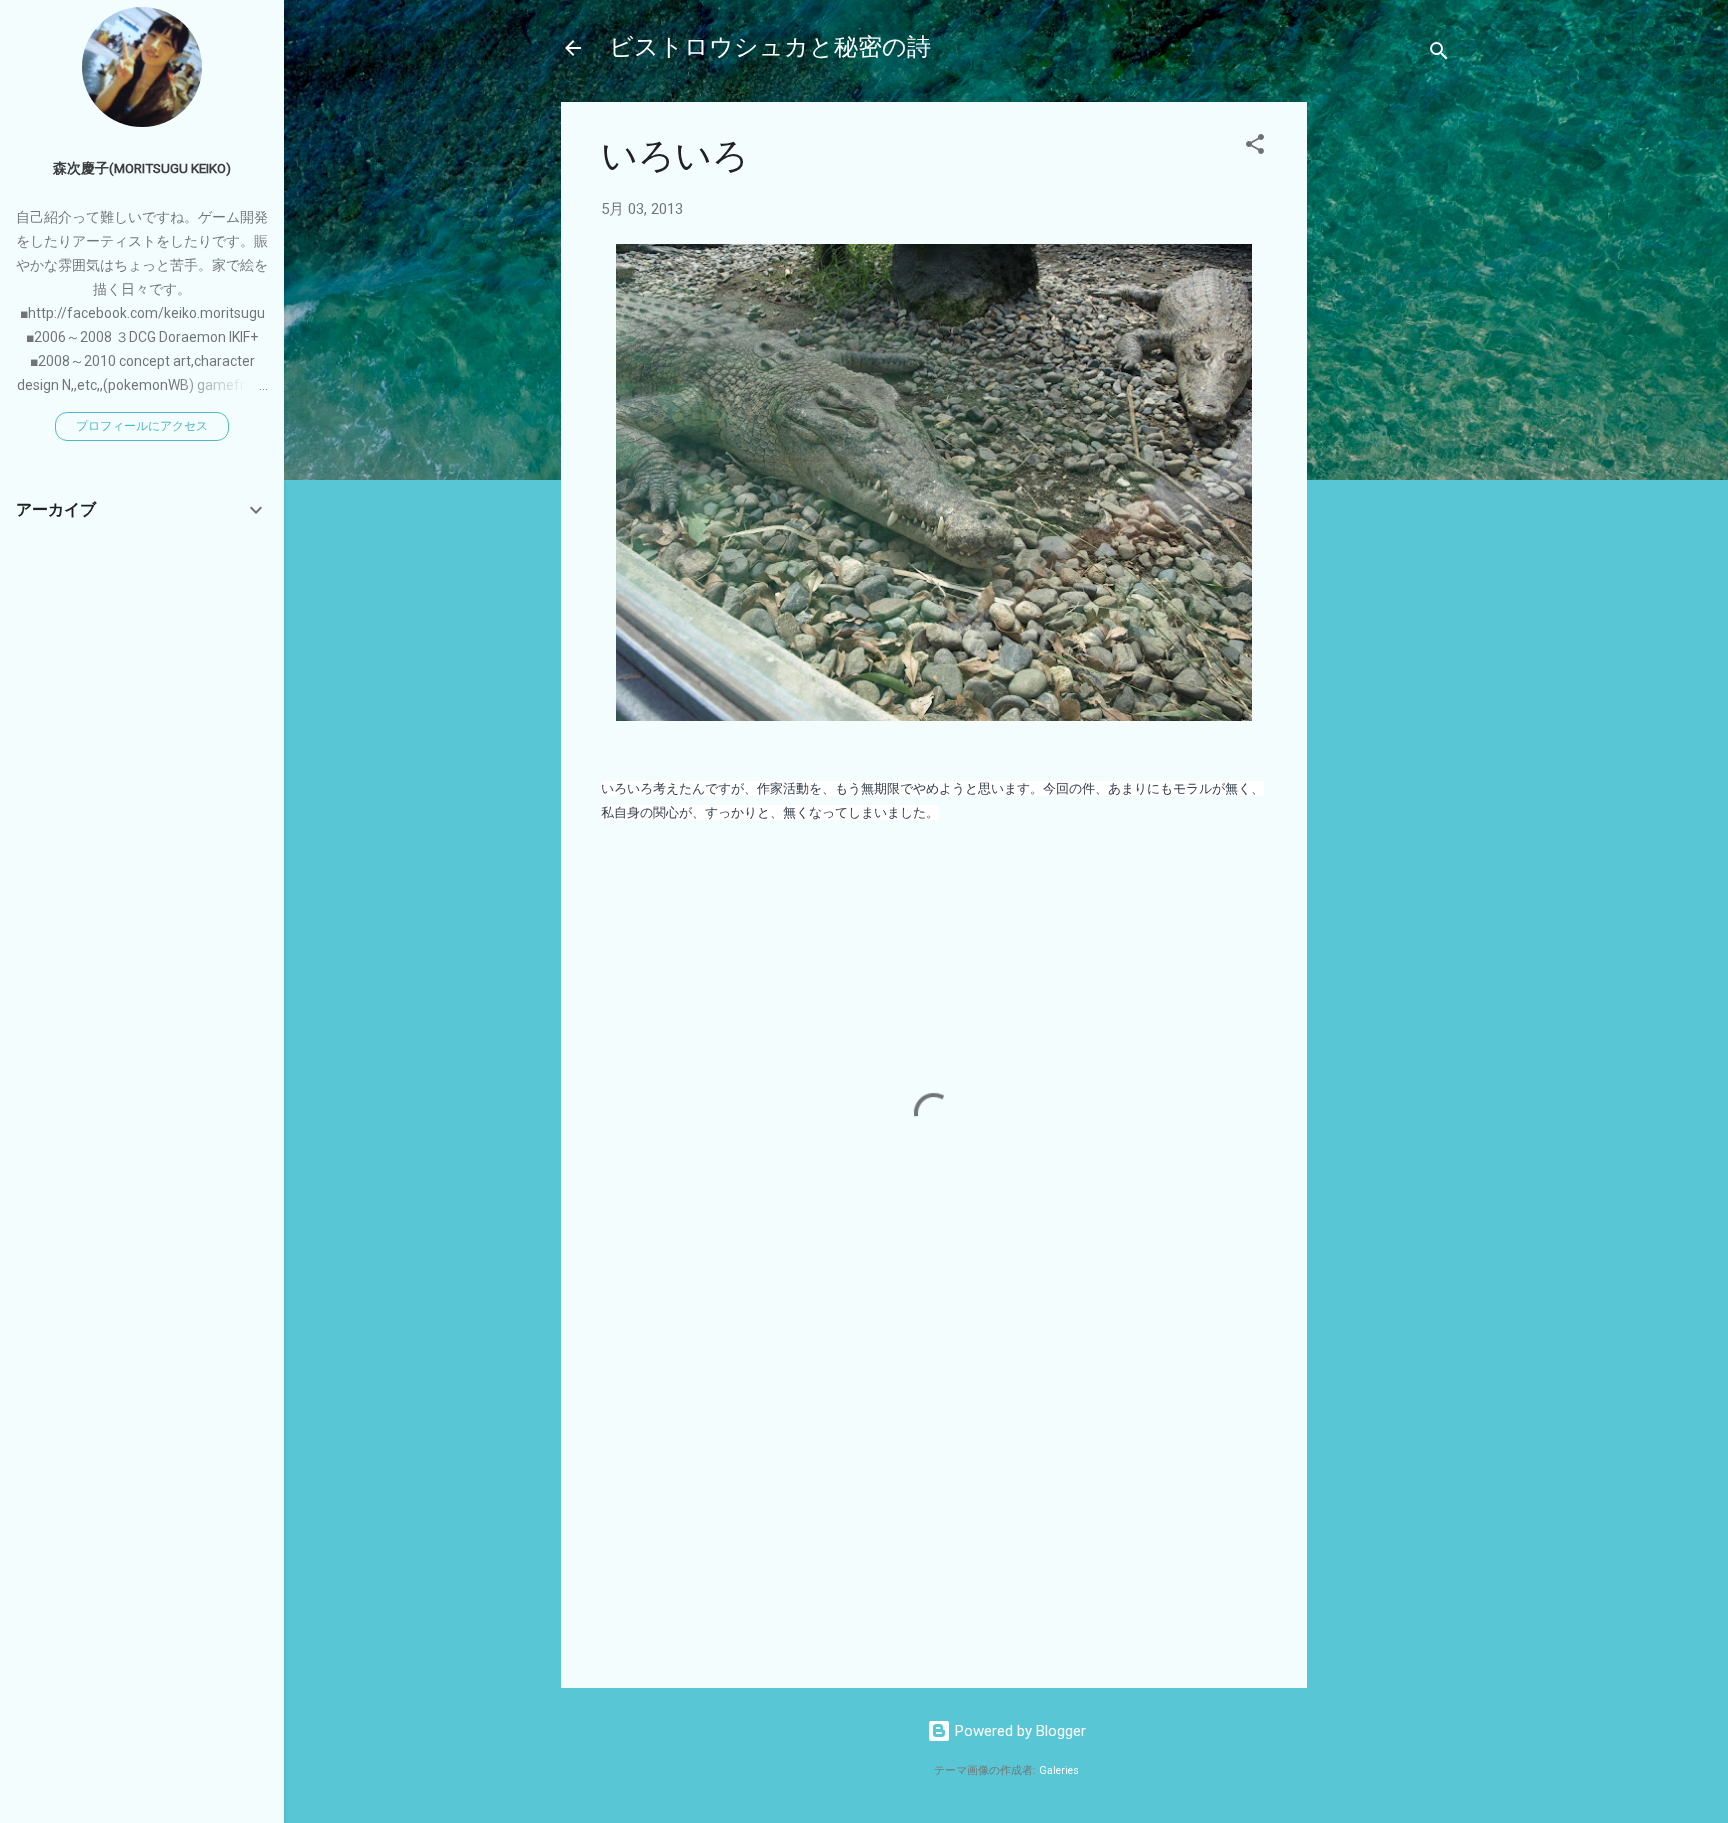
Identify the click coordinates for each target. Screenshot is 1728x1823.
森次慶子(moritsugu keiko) (142, 168)
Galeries (1059, 1770)
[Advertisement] (1387, 402)
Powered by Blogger (1018, 1731)
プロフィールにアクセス (142, 426)
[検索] (1439, 54)
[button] (1255, 147)
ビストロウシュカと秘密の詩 (770, 47)
